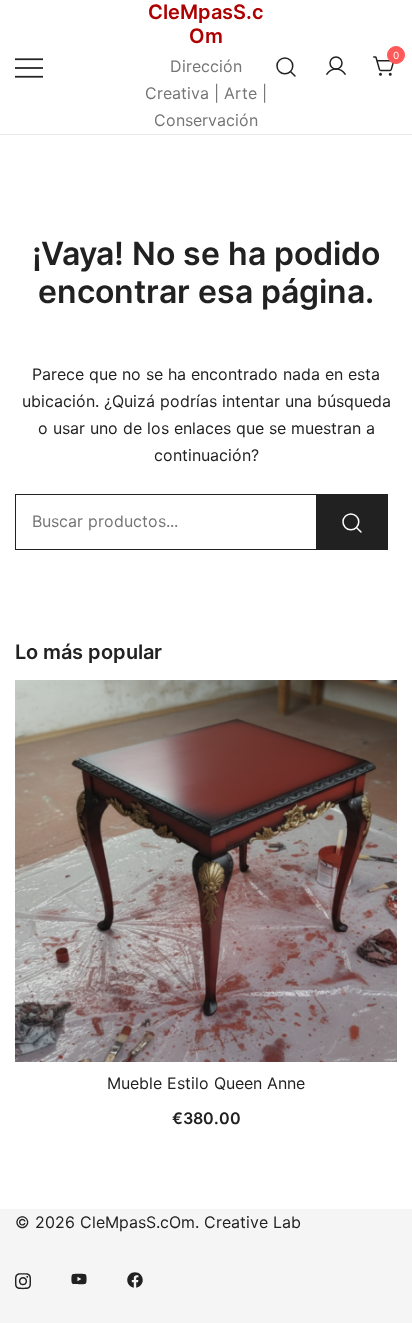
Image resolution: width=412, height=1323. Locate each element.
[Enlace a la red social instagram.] (23, 1279)
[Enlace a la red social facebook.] (135, 1279)
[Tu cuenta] (336, 67)
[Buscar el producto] (352, 522)
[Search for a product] (286, 66)
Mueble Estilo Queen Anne (206, 1083)
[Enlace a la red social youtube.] (79, 1279)
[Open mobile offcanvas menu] (29, 66)
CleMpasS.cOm (206, 24)
